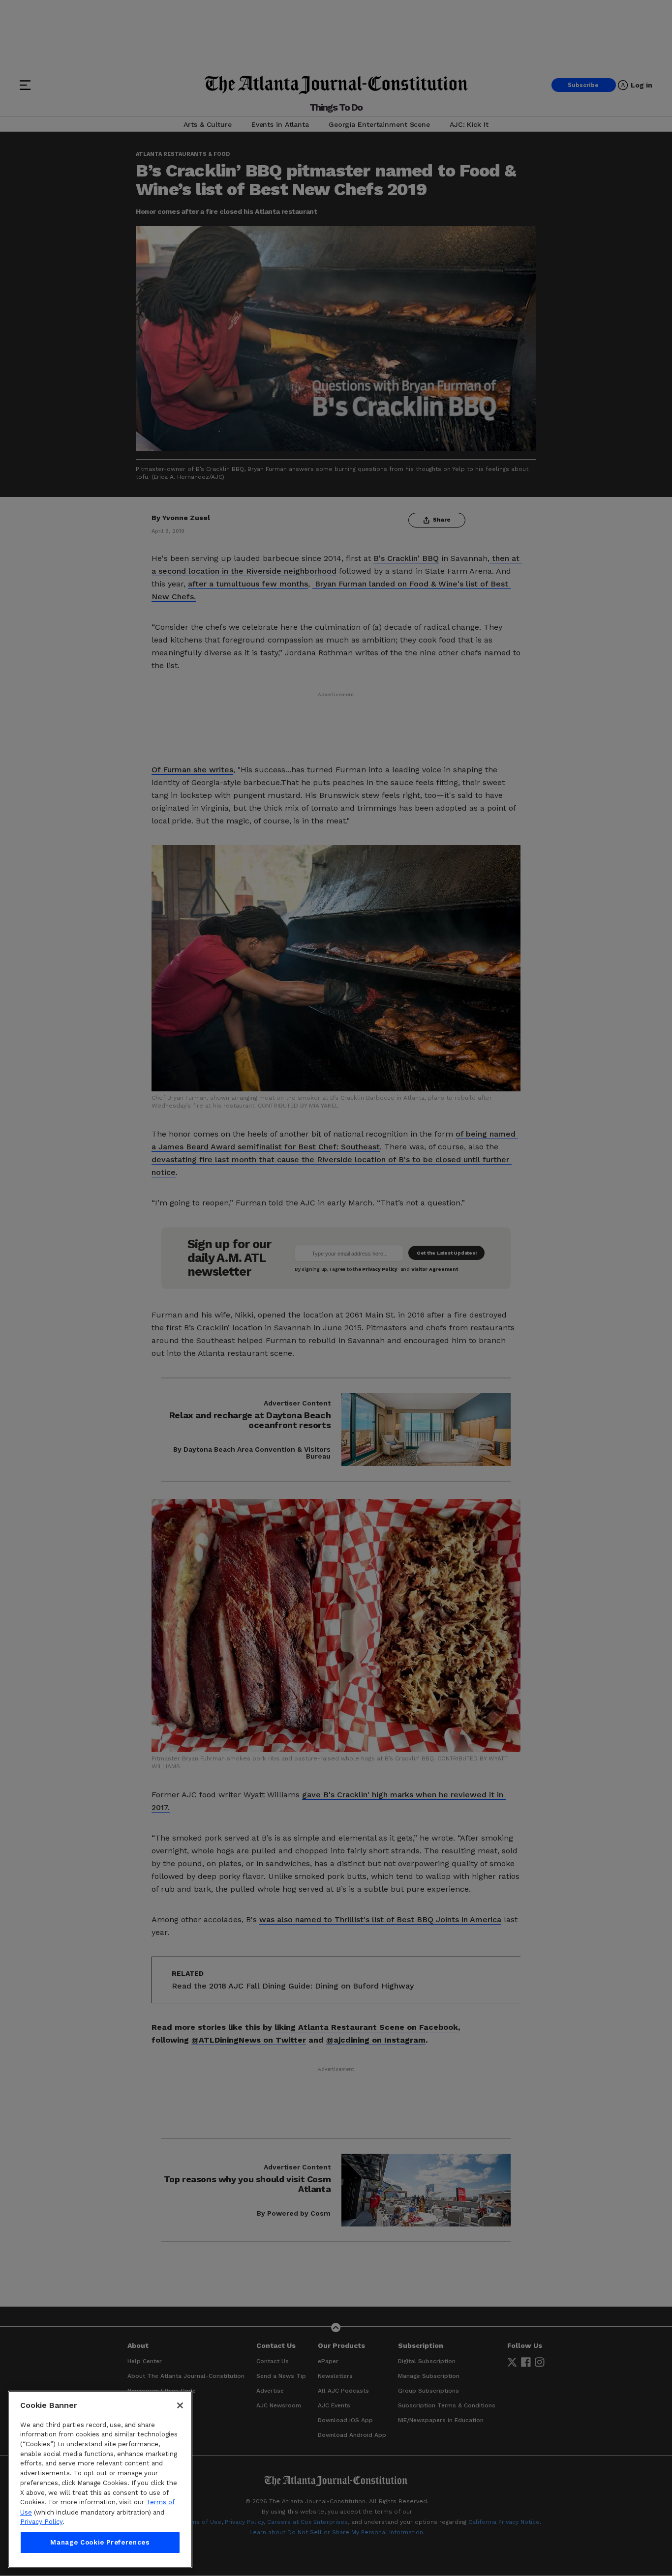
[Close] (180, 2405)
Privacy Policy (41, 2522)
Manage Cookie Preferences (100, 2542)
